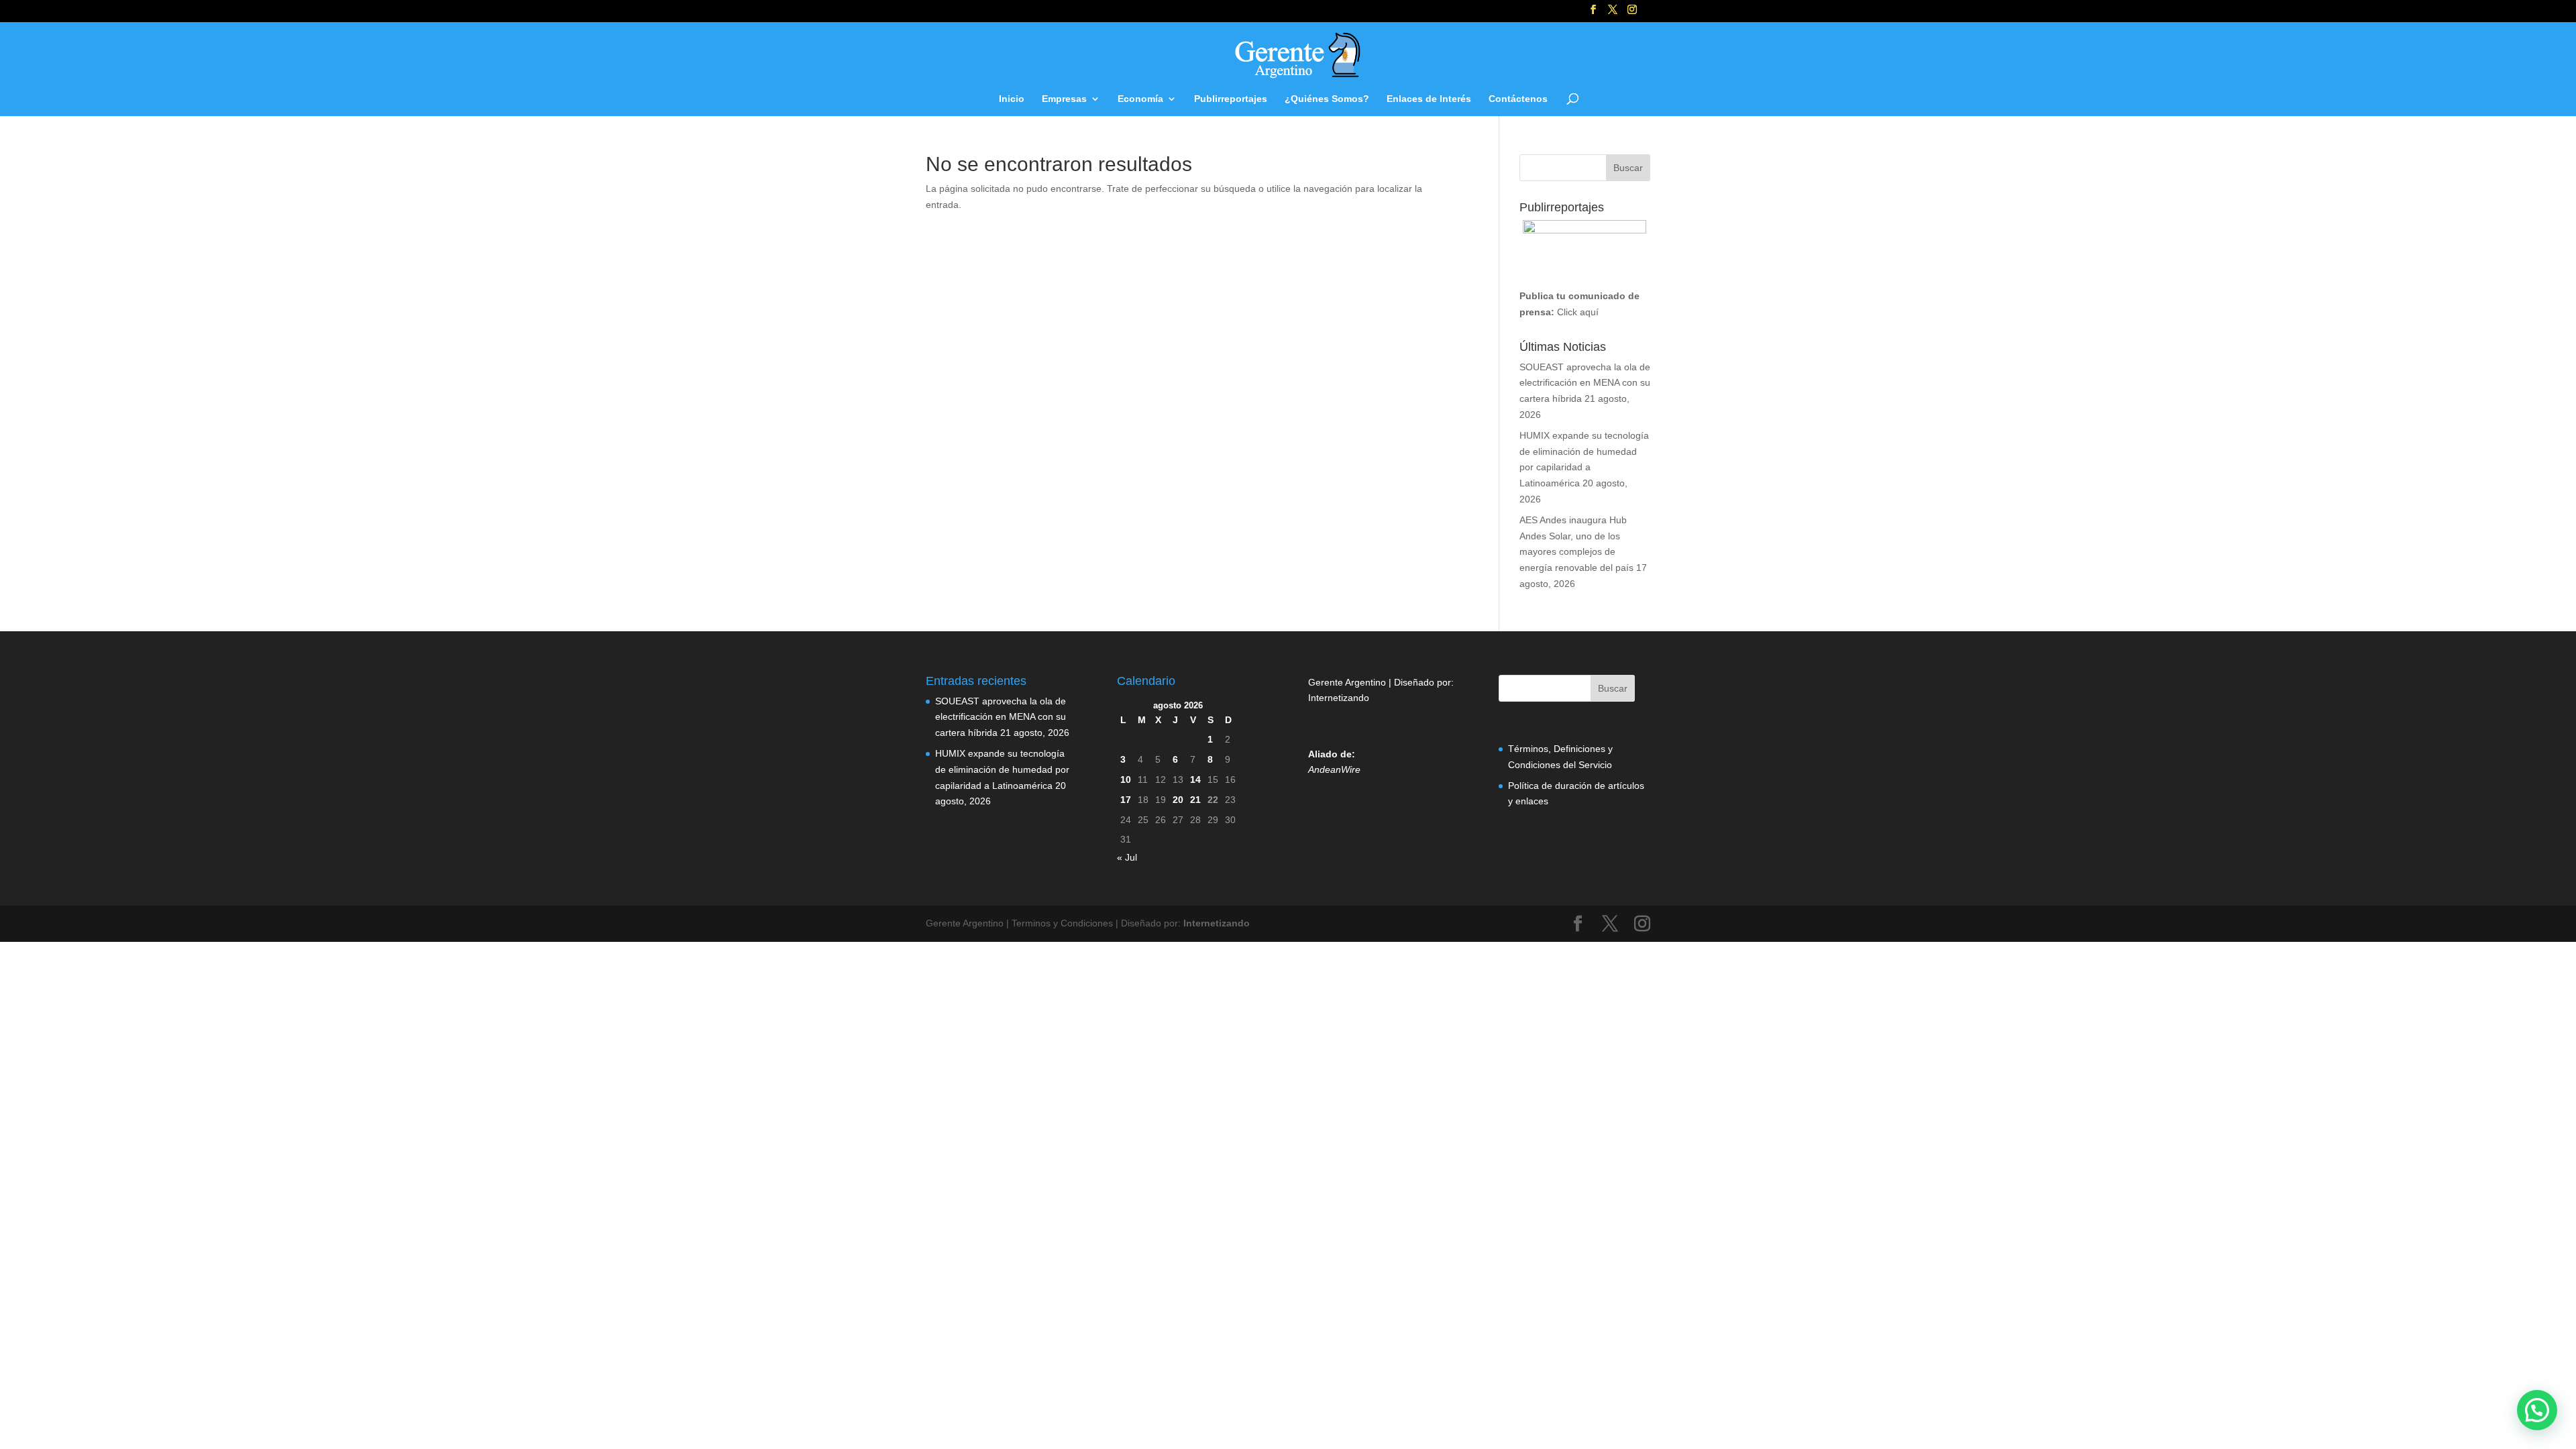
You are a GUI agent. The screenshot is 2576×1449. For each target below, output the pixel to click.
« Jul (1127, 857)
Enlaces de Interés (1429, 99)
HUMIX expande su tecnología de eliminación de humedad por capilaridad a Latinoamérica (1002, 769)
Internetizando (1339, 698)
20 (1178, 800)
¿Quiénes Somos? (1327, 99)
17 (1126, 800)
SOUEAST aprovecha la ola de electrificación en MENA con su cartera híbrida (1585, 383)
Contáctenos (1518, 99)
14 (1195, 780)
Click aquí (1578, 312)
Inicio (1012, 99)
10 (1126, 780)
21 (1195, 800)
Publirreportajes (1231, 99)
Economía (1140, 99)
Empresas (1064, 99)
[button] (2537, 1410)
